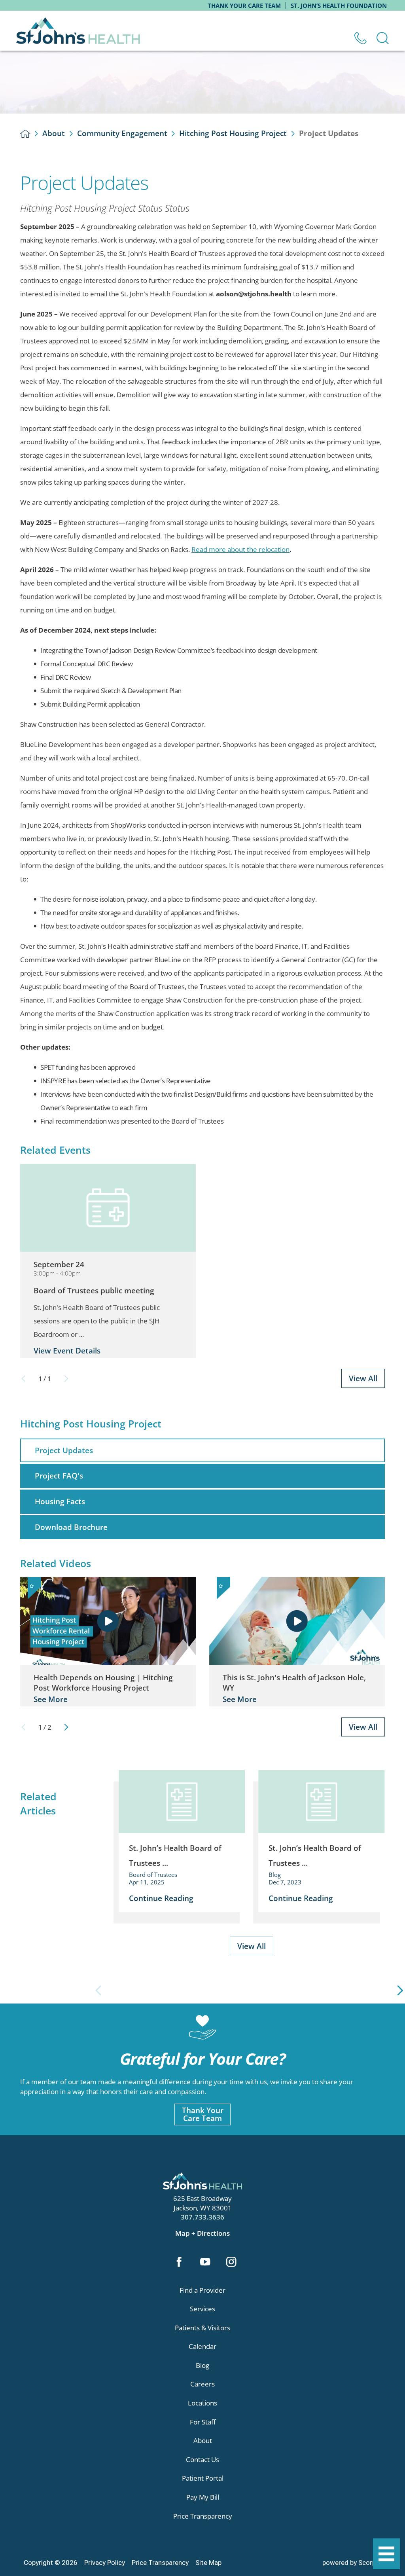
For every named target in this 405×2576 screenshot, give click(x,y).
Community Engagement (122, 133)
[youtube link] (205, 2263)
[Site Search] (383, 38)
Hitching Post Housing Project (233, 133)
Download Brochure (71, 1527)
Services (202, 2309)
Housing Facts (60, 1501)
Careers (202, 2384)
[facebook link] (179, 2263)
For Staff (203, 2422)
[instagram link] (232, 2263)
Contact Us (202, 2459)
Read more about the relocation (240, 549)
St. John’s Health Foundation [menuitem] (339, 6)
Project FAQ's (59, 1476)
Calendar (202, 2346)
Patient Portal (203, 2478)
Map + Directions (202, 2233)
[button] (386, 2554)
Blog (202, 2365)
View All (363, 1378)
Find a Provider (202, 2290)
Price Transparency (203, 2516)
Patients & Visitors (202, 2328)
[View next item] (66, 1727)
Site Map (208, 2563)
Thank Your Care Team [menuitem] (244, 6)
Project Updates (64, 1450)
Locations (202, 2403)
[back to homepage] (25, 134)
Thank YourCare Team (203, 2114)
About (54, 133)
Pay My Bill (203, 2497)
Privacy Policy (105, 2563)
